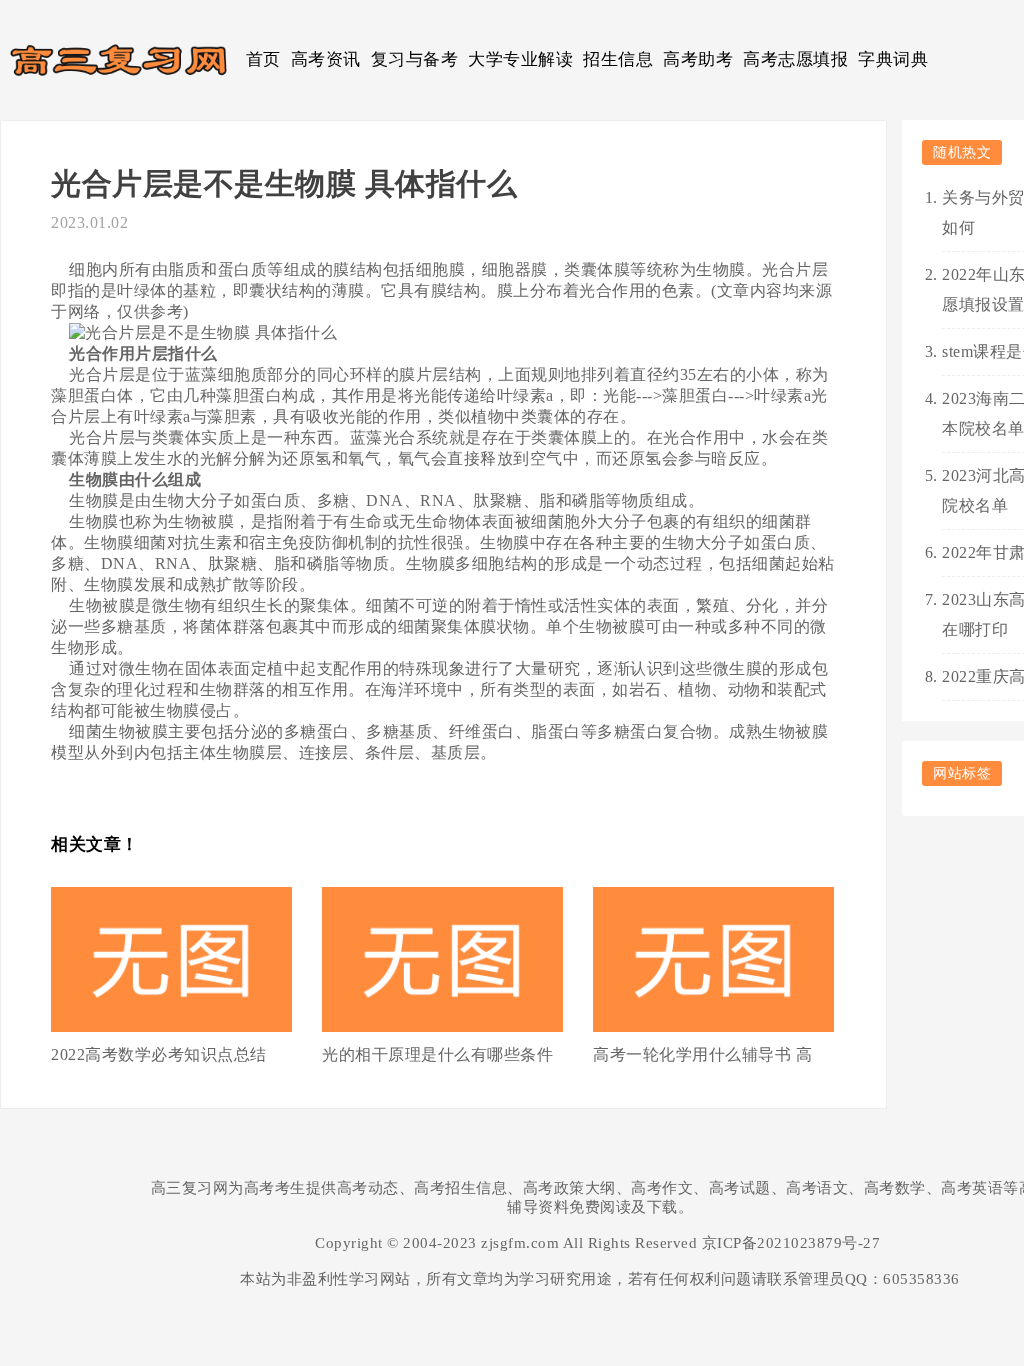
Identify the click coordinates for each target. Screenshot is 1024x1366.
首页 (263, 59)
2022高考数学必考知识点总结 (159, 1054)
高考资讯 (326, 59)
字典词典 (893, 59)
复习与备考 (415, 59)
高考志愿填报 (795, 59)
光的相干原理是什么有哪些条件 (437, 1054)
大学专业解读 (520, 59)
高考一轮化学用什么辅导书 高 (702, 1054)
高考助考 (698, 59)
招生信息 (618, 59)
